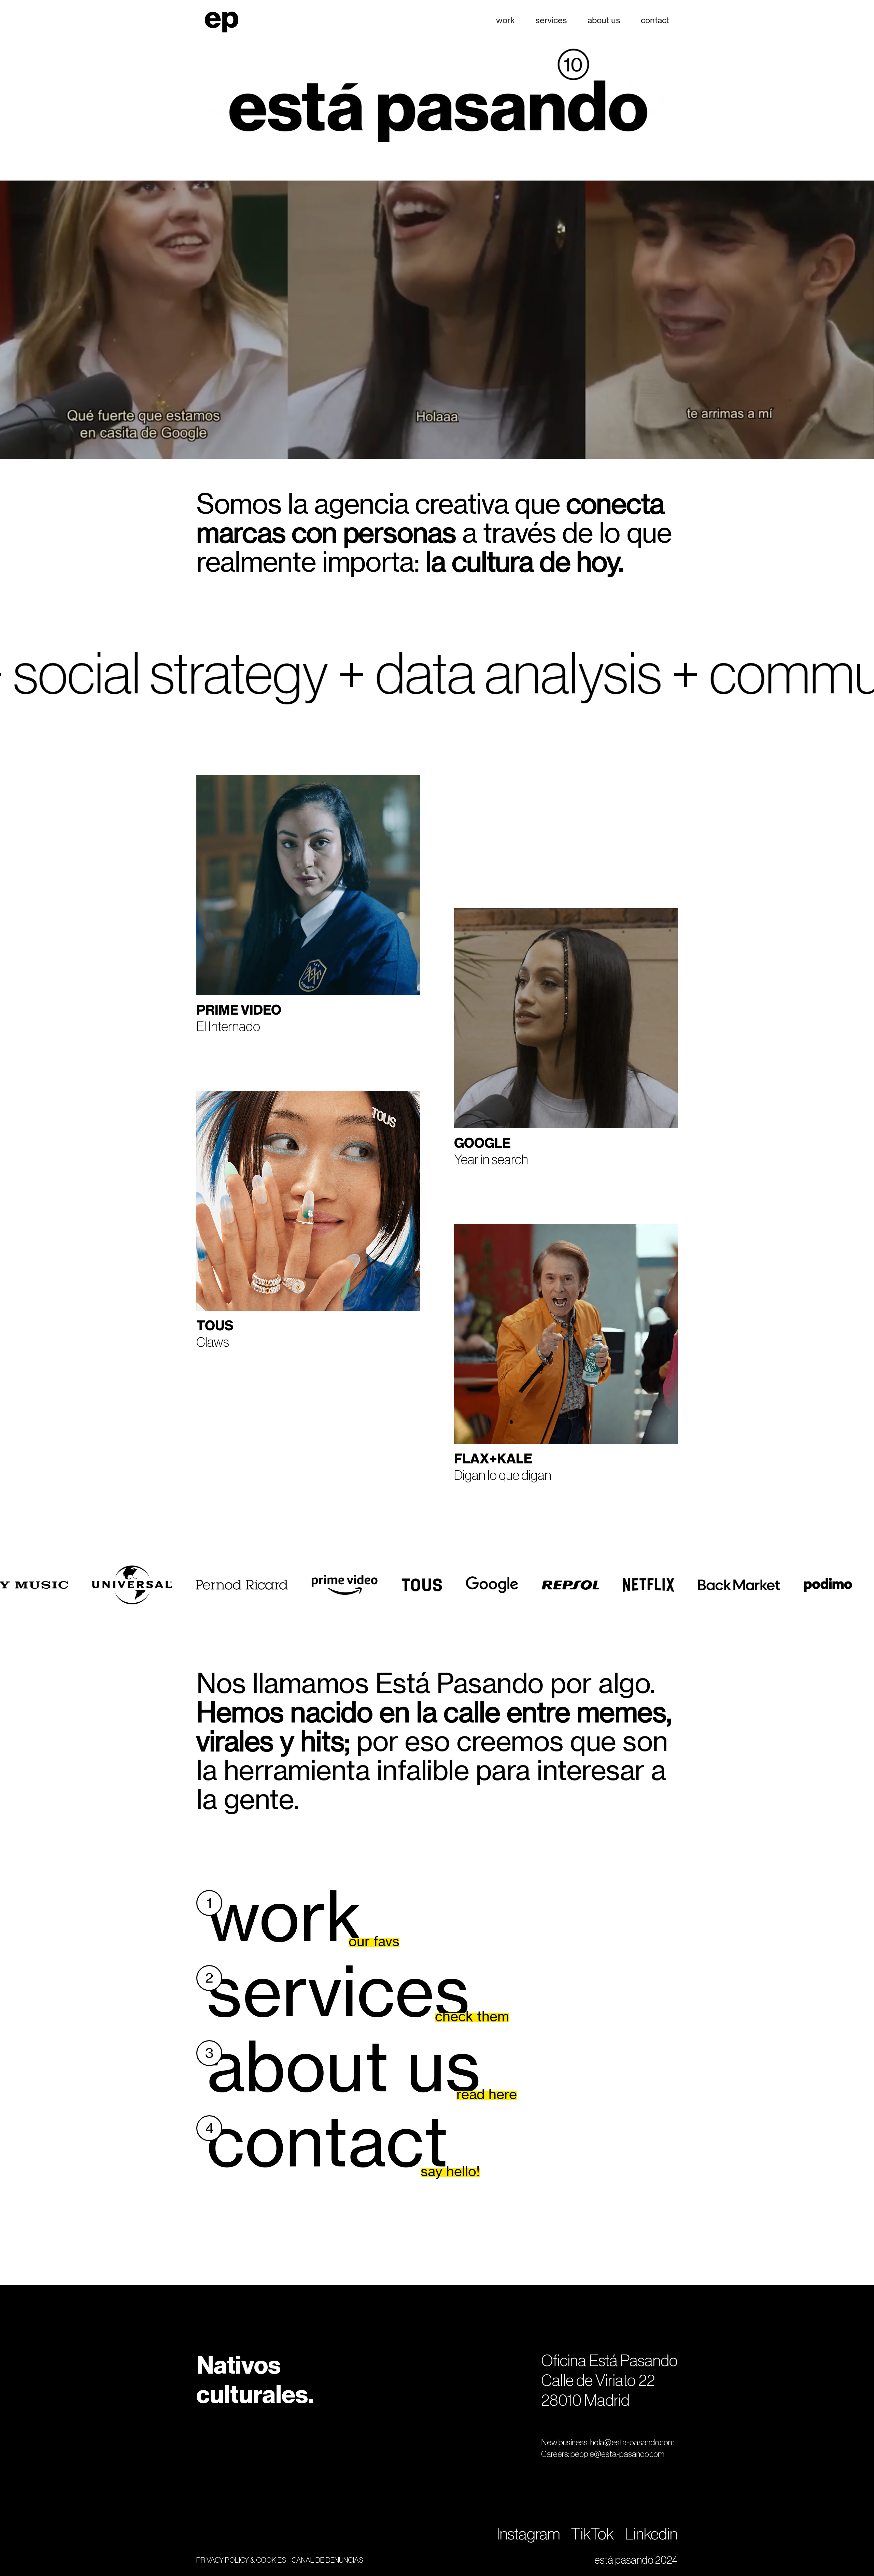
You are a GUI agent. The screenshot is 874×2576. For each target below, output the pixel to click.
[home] (222, 20)
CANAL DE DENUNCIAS (327, 2560)
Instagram (528, 2534)
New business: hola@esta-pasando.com (608, 2443)
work (505, 20)
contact (655, 20)
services (551, 20)
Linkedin (651, 2534)
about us (604, 20)
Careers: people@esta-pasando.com (603, 2454)
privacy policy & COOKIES (241, 2560)
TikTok (593, 2534)
